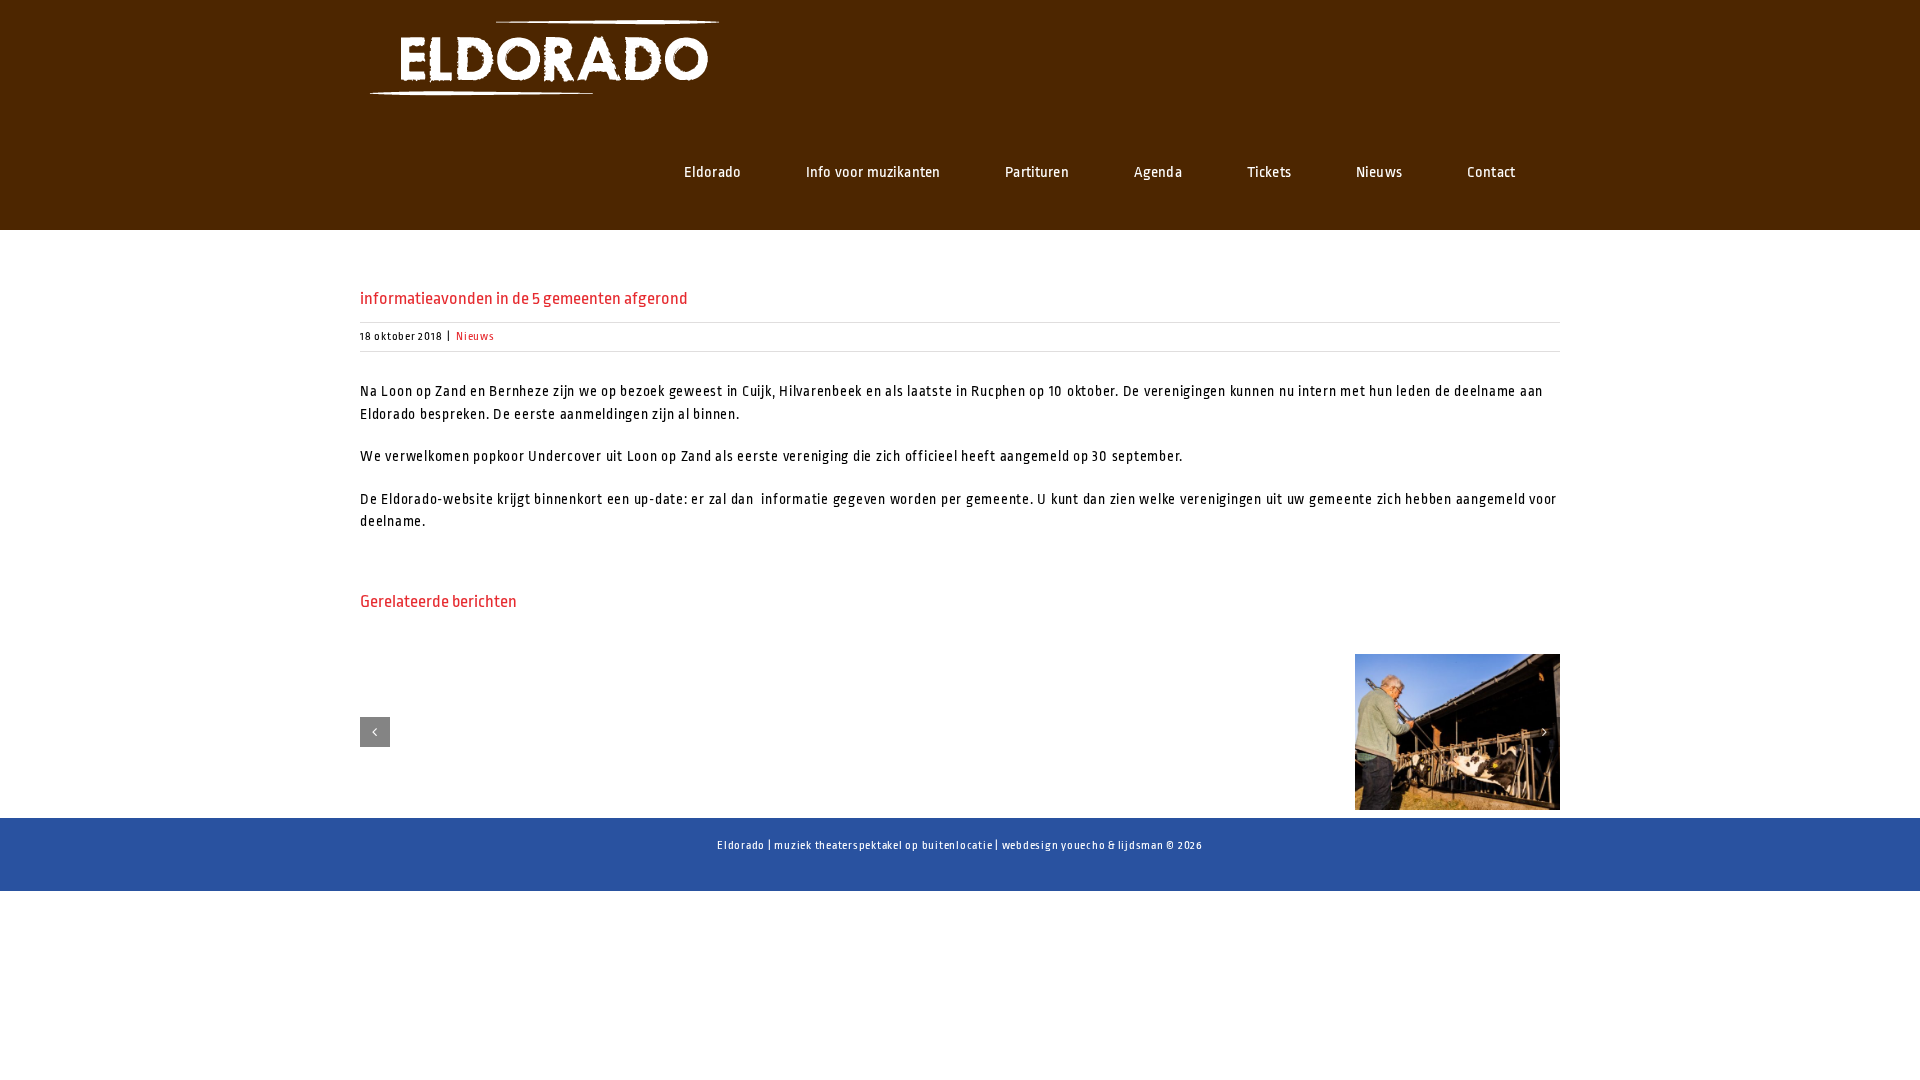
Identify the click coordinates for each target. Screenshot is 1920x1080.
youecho (1083, 845)
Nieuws (475, 336)
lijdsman (1141, 845)
